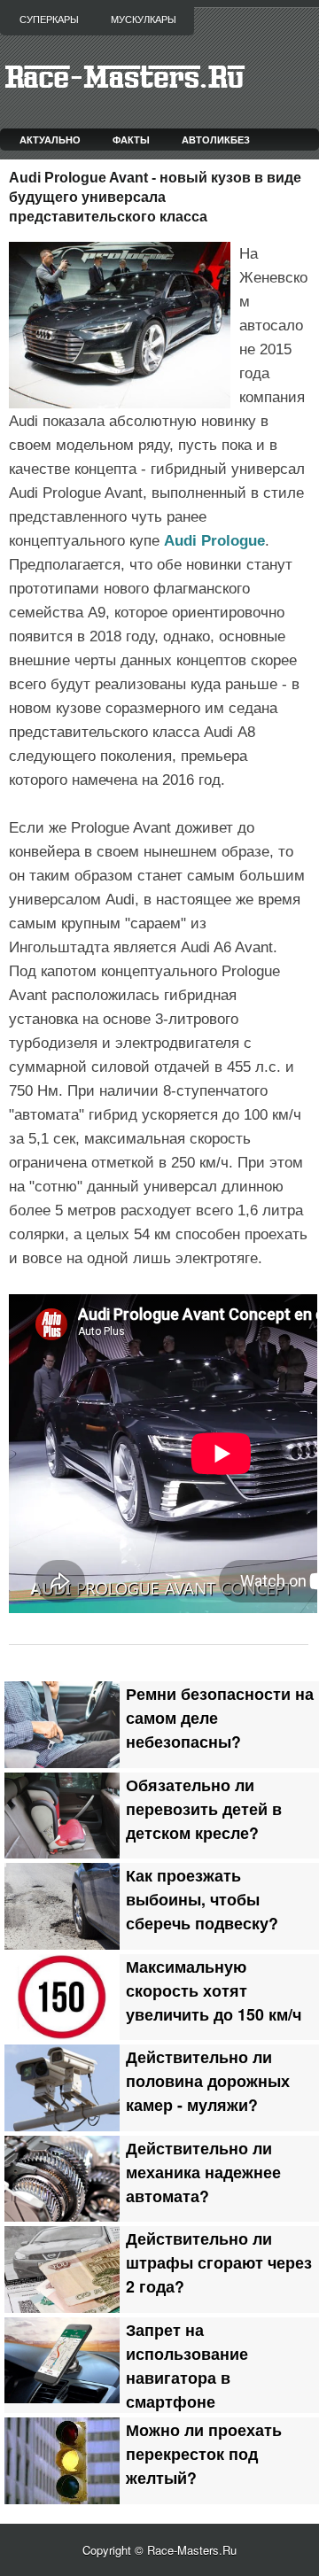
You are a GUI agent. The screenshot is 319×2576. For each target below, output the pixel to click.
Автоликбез (216, 140)
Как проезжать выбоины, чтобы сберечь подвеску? (202, 1899)
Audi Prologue (214, 541)
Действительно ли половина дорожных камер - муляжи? (208, 2080)
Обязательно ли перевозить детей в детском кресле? (204, 1808)
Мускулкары (144, 19)
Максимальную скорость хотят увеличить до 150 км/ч (214, 1990)
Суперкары (49, 19)
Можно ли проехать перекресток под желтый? (204, 2453)
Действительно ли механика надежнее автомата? (203, 2172)
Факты (131, 140)
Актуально (50, 140)
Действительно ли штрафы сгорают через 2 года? (219, 2262)
